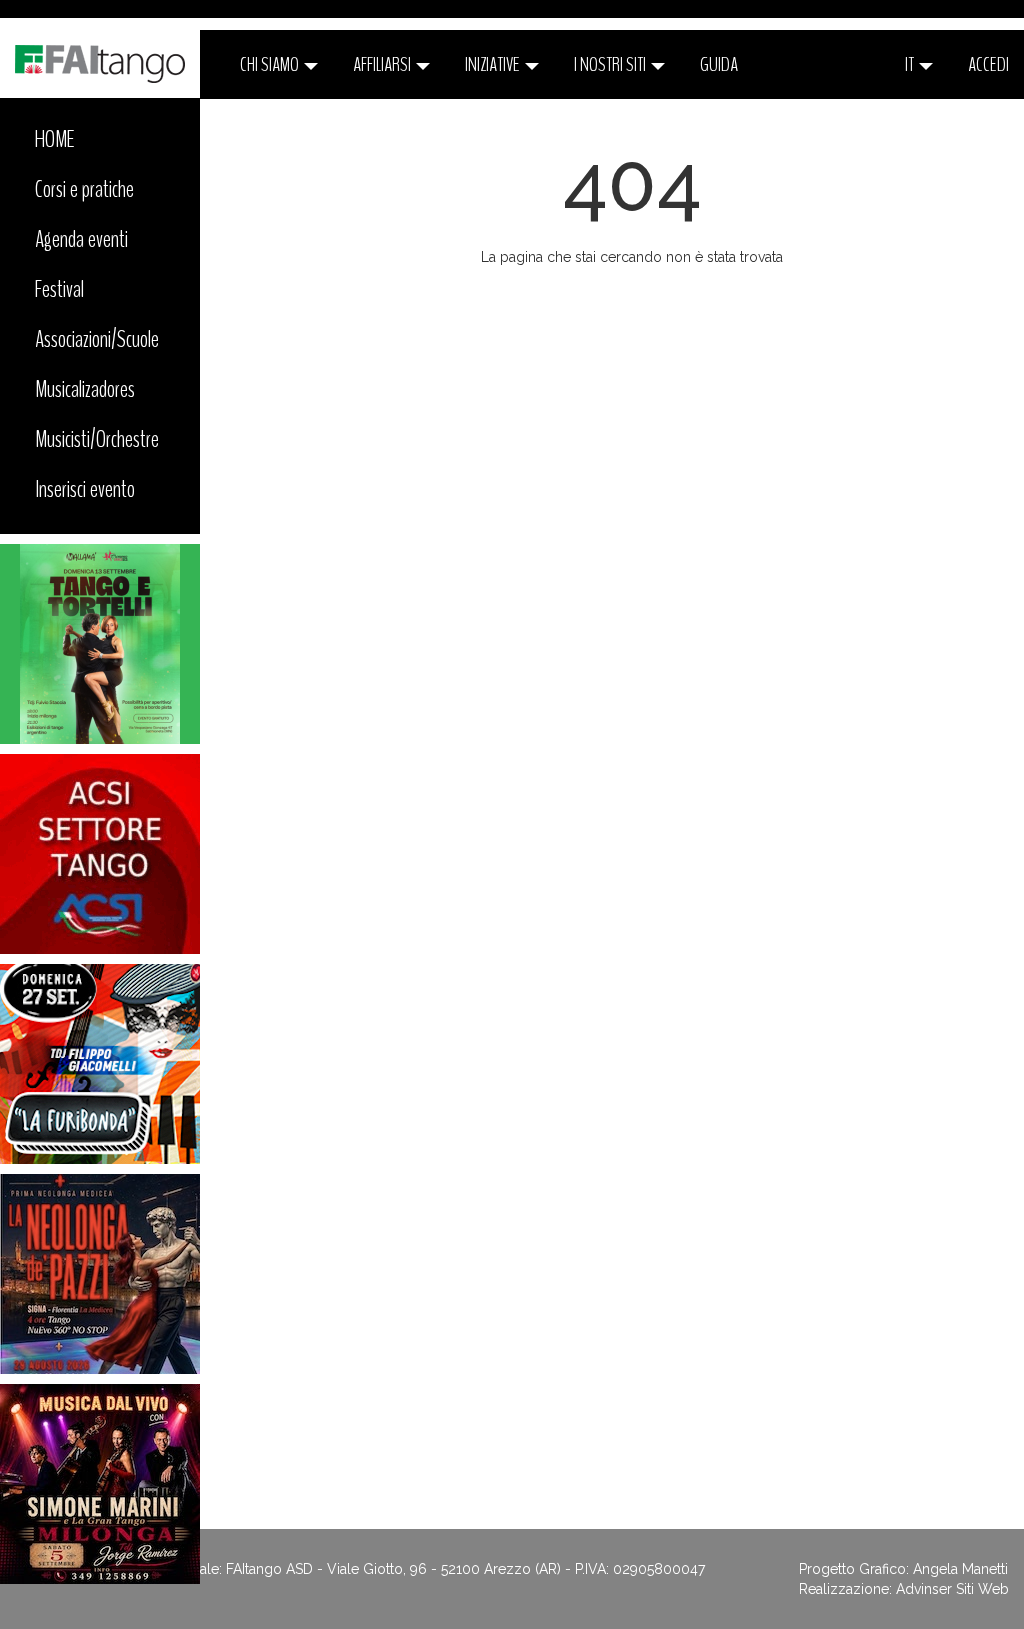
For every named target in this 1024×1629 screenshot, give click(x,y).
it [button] (911, 64)
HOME (55, 139)
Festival (59, 289)
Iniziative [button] (494, 64)
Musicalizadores (85, 389)
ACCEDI (988, 64)
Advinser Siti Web (952, 1589)
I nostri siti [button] (611, 64)
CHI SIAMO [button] (271, 64)
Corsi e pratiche (84, 189)
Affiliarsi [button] (383, 64)
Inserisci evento (85, 489)
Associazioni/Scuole (97, 339)
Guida (719, 64)
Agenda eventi (81, 239)
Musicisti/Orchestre (97, 439)
